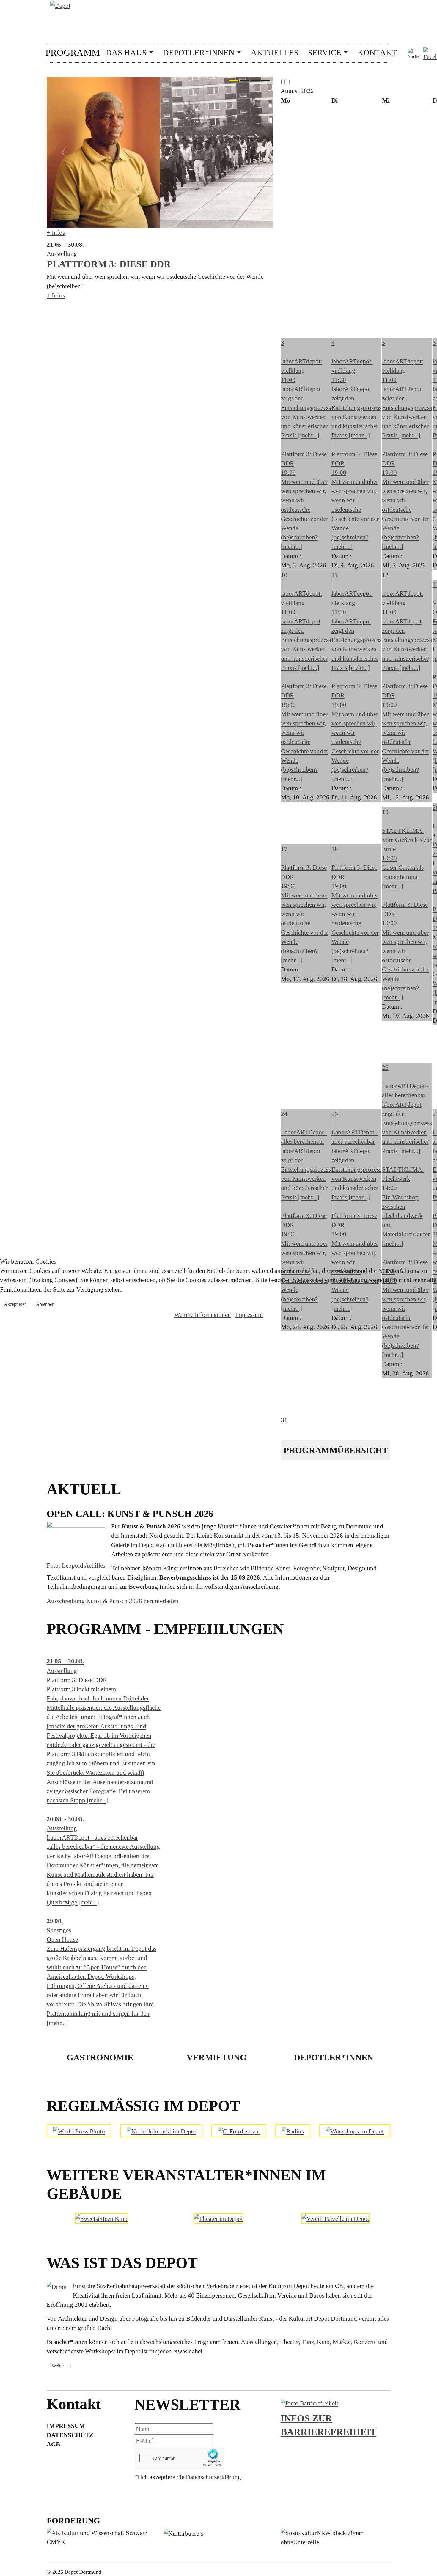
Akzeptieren (15, 1304)
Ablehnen (45, 1304)
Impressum (249, 1315)
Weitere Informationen (203, 1315)
